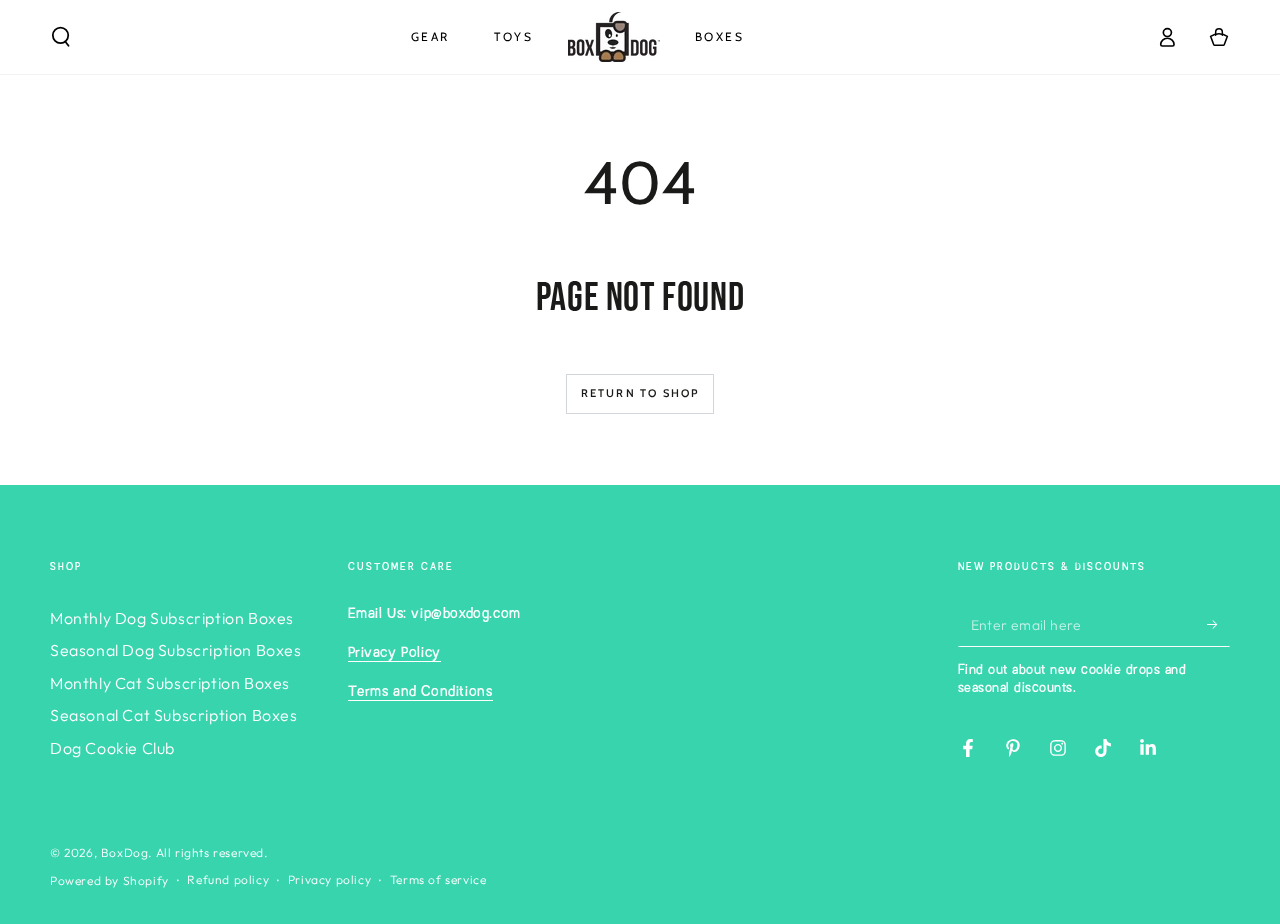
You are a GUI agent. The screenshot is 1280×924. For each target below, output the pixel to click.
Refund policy (228, 879)
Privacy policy (329, 879)
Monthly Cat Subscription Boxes (170, 683)
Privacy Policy (394, 653)
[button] (61, 37)
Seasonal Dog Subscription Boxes (176, 650)
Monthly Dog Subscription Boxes (172, 618)
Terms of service (438, 879)
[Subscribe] (1218, 624)
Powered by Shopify (109, 880)
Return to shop (640, 393)
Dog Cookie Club (112, 748)
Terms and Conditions (420, 692)
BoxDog (125, 852)
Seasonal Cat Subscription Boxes (174, 715)
